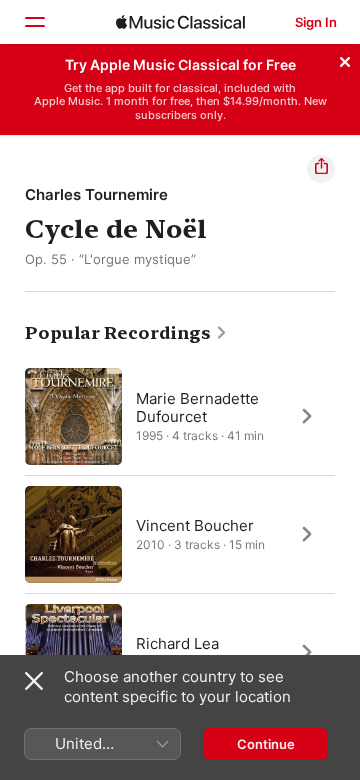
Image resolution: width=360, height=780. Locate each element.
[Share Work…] (321, 169)
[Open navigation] (34, 22)
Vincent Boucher (195, 524)
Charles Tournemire (96, 194)
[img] (180, 22)
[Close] (345, 59)
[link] (126, 333)
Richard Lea (177, 642)
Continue (266, 744)
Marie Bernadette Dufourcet (197, 406)
